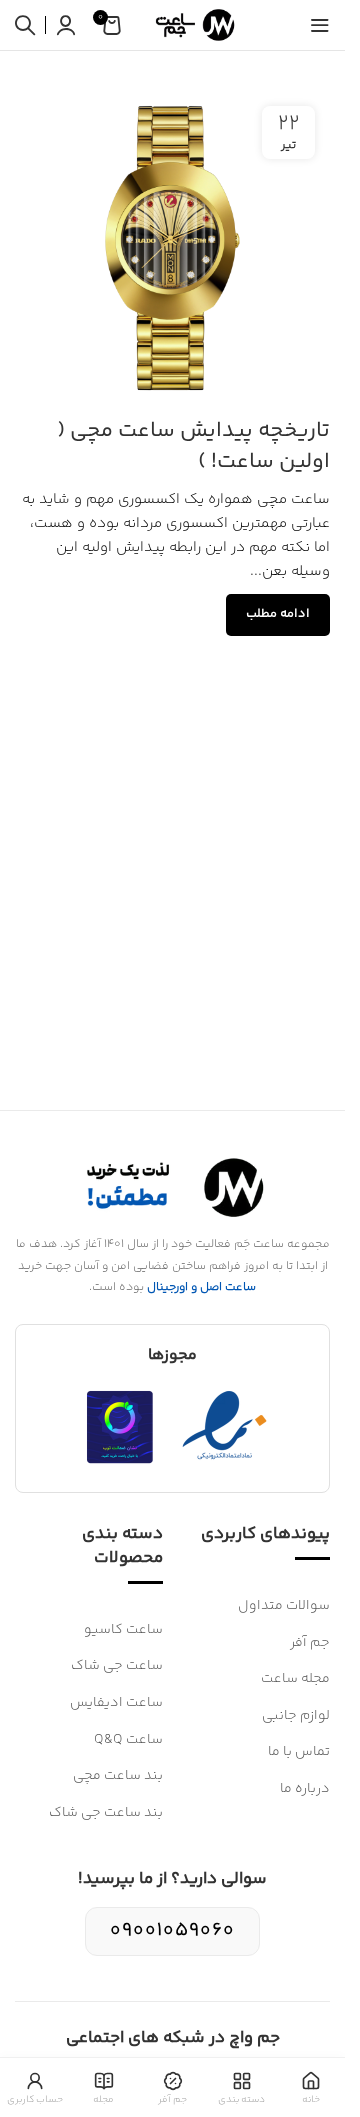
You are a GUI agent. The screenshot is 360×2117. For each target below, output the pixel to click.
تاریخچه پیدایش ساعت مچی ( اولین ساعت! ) (193, 446)
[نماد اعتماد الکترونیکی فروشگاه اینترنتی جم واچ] (225, 1427)
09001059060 (172, 1930)
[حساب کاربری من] (66, 25)
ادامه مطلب (278, 614)
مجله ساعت (295, 1679)
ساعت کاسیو (123, 1630)
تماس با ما (299, 1752)
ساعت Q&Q (128, 1740)
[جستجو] (25, 25)
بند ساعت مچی (118, 1776)
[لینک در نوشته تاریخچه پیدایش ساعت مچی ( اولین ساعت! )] (172, 248)
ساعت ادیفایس (116, 1703)
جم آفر (310, 1643)
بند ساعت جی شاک (106, 1813)
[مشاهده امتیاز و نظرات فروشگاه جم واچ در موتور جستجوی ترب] (120, 1427)
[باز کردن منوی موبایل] (320, 25)
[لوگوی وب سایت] (192, 24)
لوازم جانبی (296, 1716)
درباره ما (305, 1789)
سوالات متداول (284, 1606)
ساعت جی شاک (117, 1666)
